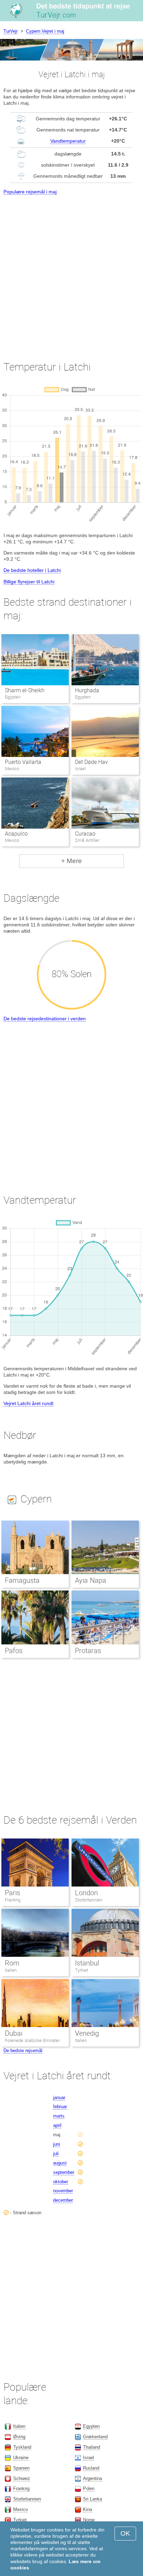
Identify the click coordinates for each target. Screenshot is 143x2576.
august (60, 2163)
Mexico (20, 2509)
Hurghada (87, 690)
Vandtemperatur (68, 141)
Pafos (14, 1651)
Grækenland (95, 2437)
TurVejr (11, 31)
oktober (61, 2182)
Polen (89, 2489)
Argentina (92, 2478)
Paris (12, 1893)
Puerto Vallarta (23, 762)
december (63, 2200)
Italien (11, 1970)
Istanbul (87, 1963)
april (57, 2125)
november (63, 2191)
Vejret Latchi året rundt (28, 1403)
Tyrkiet (82, 1970)
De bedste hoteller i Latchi (32, 570)
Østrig (19, 2437)
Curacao (85, 834)
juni (57, 2144)
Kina (87, 2509)
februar (60, 2107)
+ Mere (71, 861)
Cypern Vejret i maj (45, 31)
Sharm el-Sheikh (25, 690)
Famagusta (22, 1580)
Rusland (91, 2468)
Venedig (87, 2033)
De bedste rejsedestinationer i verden (45, 1019)
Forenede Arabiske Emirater (32, 2040)
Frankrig (13, 1900)
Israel (89, 2458)
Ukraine (21, 2458)
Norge (89, 2520)
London (86, 1893)
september (64, 2172)
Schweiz (22, 2478)
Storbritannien (89, 1900)
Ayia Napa (91, 1580)
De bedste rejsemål (23, 2051)
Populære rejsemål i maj (30, 192)
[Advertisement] (71, 271)
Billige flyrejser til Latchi (29, 582)
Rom (12, 1963)
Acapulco (16, 834)
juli (56, 2154)
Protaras (88, 1651)
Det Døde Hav (91, 762)
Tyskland (22, 2447)
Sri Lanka (92, 2499)
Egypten (91, 2426)
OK (125, 2533)
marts (59, 2116)
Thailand (91, 2447)
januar (59, 2098)
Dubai (14, 2033)
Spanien (21, 2468)
